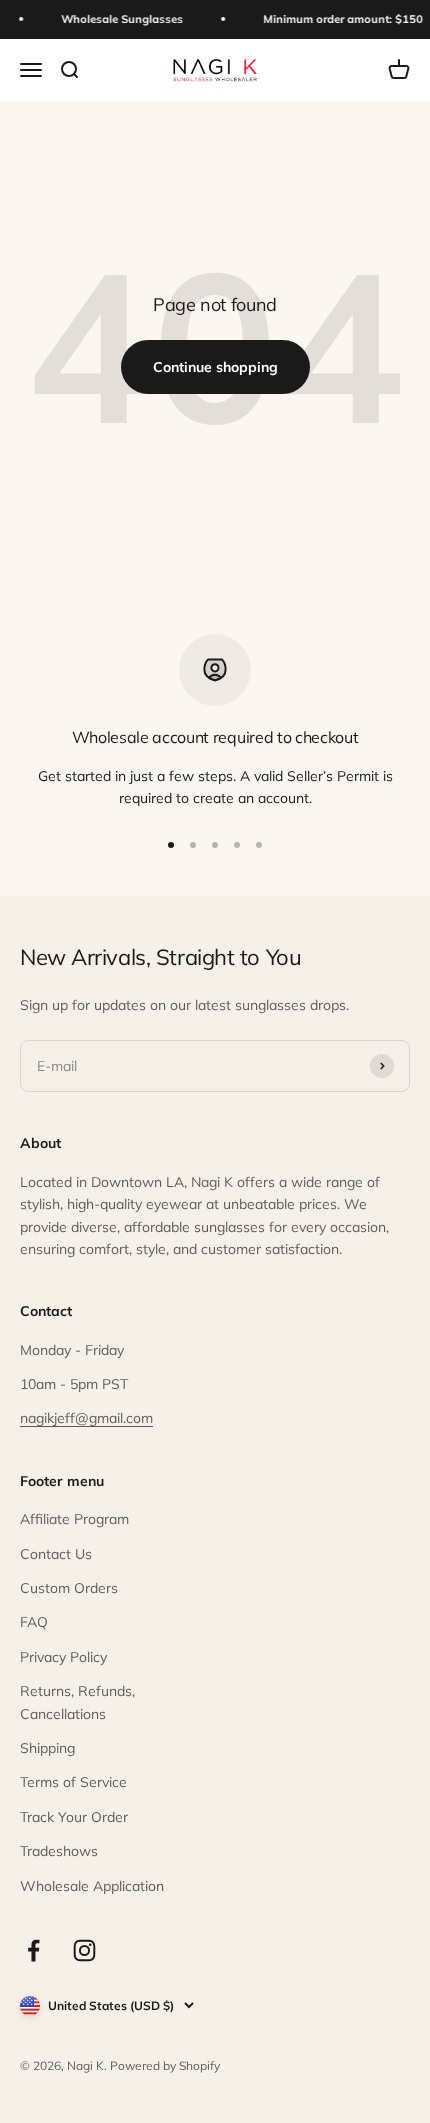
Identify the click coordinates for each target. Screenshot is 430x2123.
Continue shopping (215, 367)
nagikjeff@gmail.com (86, 1418)
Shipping (47, 1748)
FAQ (34, 1622)
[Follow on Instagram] (84, 1950)
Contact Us (56, 1554)
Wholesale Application (92, 1886)
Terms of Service (73, 1782)
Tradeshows (59, 1851)
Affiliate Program (74, 1519)
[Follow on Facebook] (33, 1950)
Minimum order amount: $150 (341, 19)
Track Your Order (74, 1817)
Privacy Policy (63, 1657)
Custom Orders (69, 1588)
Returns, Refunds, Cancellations (77, 1702)
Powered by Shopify (165, 2065)
